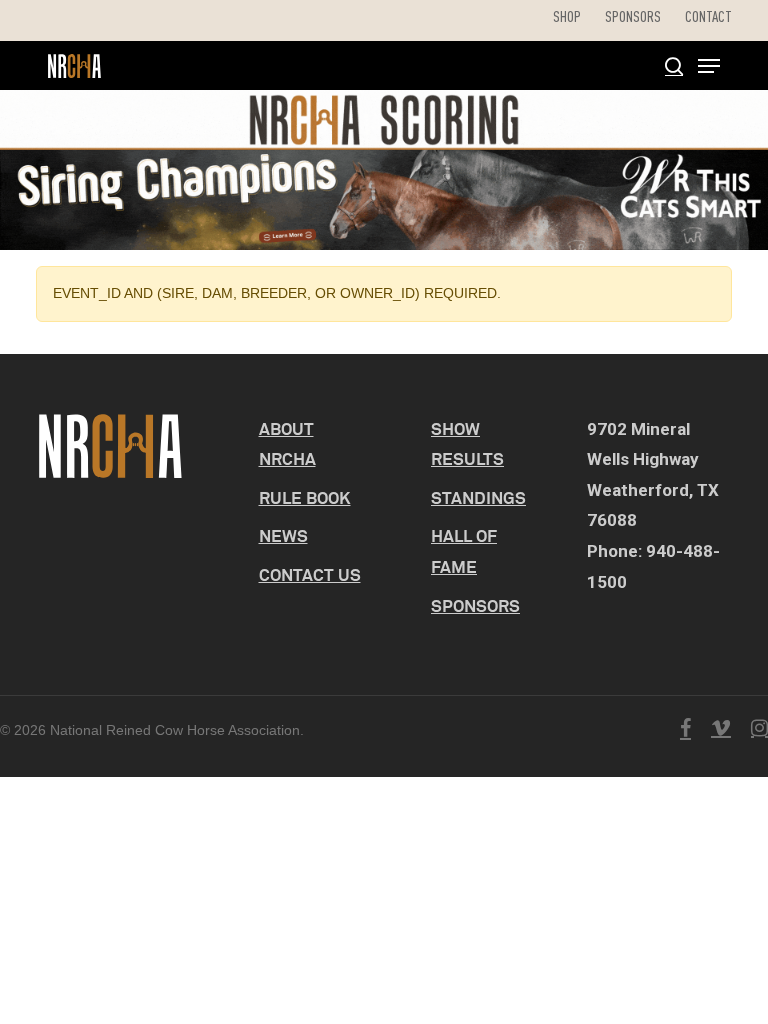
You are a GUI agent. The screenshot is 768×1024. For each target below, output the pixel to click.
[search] (674, 66)
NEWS (283, 535)
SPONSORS (475, 605)
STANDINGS (478, 497)
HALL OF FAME (464, 551)
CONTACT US (310, 574)
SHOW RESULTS (467, 444)
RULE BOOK (305, 497)
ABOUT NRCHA (287, 444)
